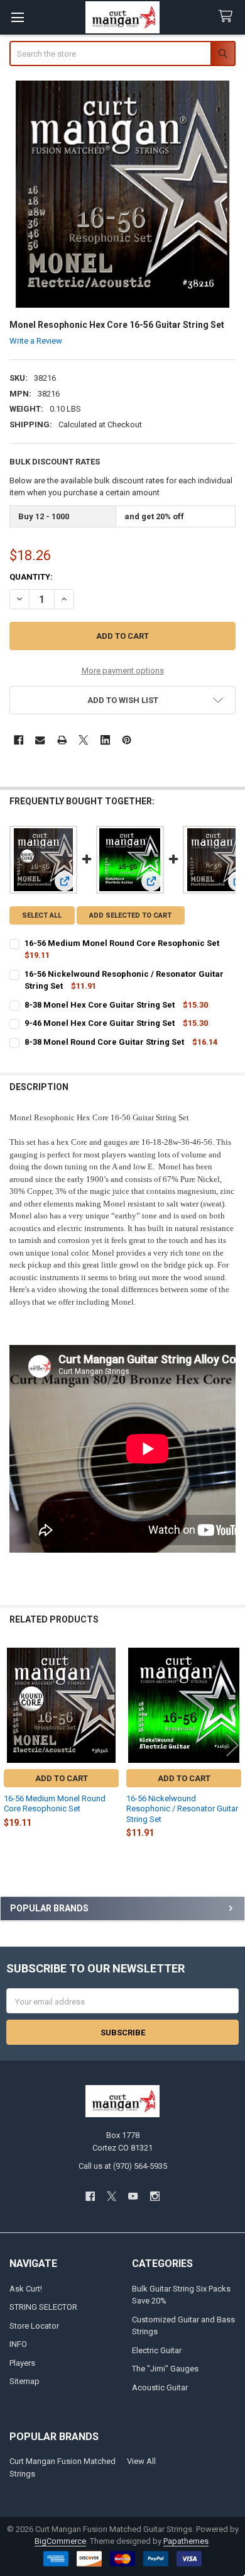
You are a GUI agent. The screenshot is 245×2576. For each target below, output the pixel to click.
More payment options (123, 671)
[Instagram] (155, 2196)
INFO (18, 2344)
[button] (123, 700)
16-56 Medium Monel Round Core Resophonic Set (122, 943)
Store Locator (34, 2326)
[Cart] (228, 17)
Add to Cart (62, 1778)
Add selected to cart (130, 915)
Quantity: (31, 577)
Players (22, 2363)
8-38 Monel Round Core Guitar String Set (104, 1042)
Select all (42, 915)
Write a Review (36, 341)
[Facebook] (19, 740)
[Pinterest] (127, 740)
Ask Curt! (26, 2289)
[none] (123, 194)
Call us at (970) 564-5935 (123, 2166)
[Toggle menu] (17, 17)
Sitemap (24, 2381)
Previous (13, 1745)
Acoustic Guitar (160, 2388)
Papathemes (186, 2541)
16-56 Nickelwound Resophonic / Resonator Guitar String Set (182, 1809)
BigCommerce (60, 2541)
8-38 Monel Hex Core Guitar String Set (100, 1005)
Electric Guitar (157, 2350)
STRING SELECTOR (43, 2307)
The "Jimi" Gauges (165, 2369)
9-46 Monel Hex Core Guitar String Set (100, 1023)
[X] (83, 740)
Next (232, 1745)
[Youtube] (133, 2196)
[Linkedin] (105, 740)
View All (141, 2461)
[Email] (40, 740)
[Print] (62, 740)
